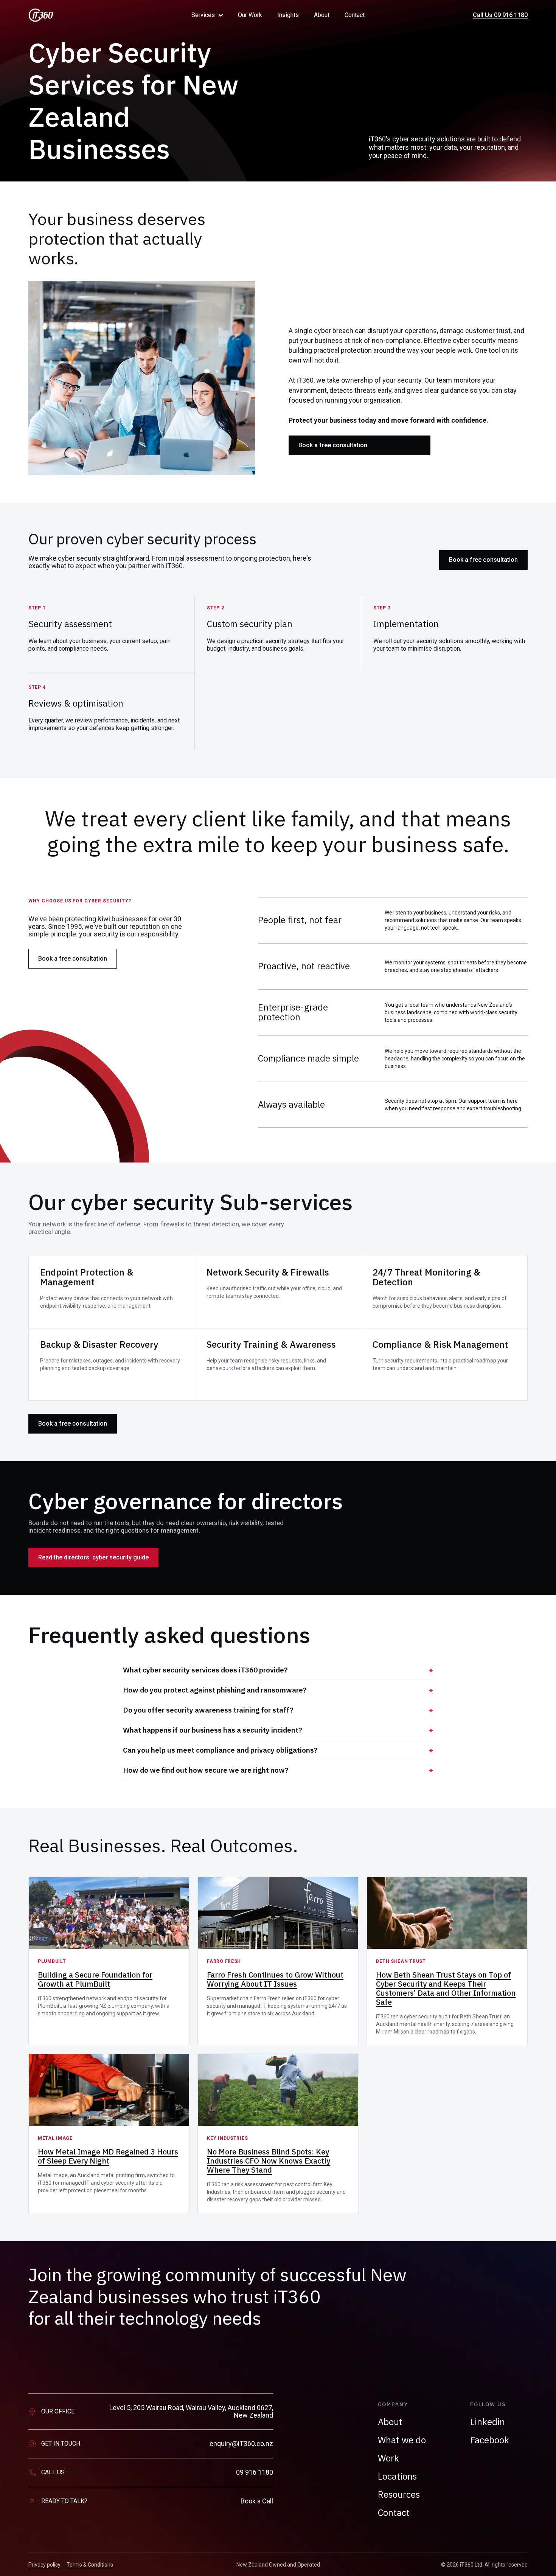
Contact (355, 15)
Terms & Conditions (90, 2565)
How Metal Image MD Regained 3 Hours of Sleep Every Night (108, 2156)
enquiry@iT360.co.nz (241, 2444)
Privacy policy (44, 2565)
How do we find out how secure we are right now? (206, 1770)
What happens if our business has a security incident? (213, 1730)
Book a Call (257, 2501)
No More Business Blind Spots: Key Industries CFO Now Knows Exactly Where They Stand (269, 2161)
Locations (397, 2476)
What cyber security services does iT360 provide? (205, 1670)
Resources (399, 2494)
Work (388, 2458)
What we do (402, 2440)
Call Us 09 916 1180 (500, 15)
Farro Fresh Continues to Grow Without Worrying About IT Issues (275, 1979)
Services (203, 15)
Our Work (250, 15)
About (322, 15)
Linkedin (488, 2422)
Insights (288, 15)
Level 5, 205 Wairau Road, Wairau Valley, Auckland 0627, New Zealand (191, 2412)
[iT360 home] (99, 15)
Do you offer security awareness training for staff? (208, 1710)
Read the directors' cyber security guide (93, 1557)
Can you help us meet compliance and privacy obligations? (220, 1750)
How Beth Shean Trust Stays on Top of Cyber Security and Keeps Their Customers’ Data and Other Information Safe (446, 1988)
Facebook (490, 2440)
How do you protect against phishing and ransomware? (215, 1690)
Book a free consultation (333, 445)
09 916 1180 (255, 2472)
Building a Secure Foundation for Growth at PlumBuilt (95, 1979)
